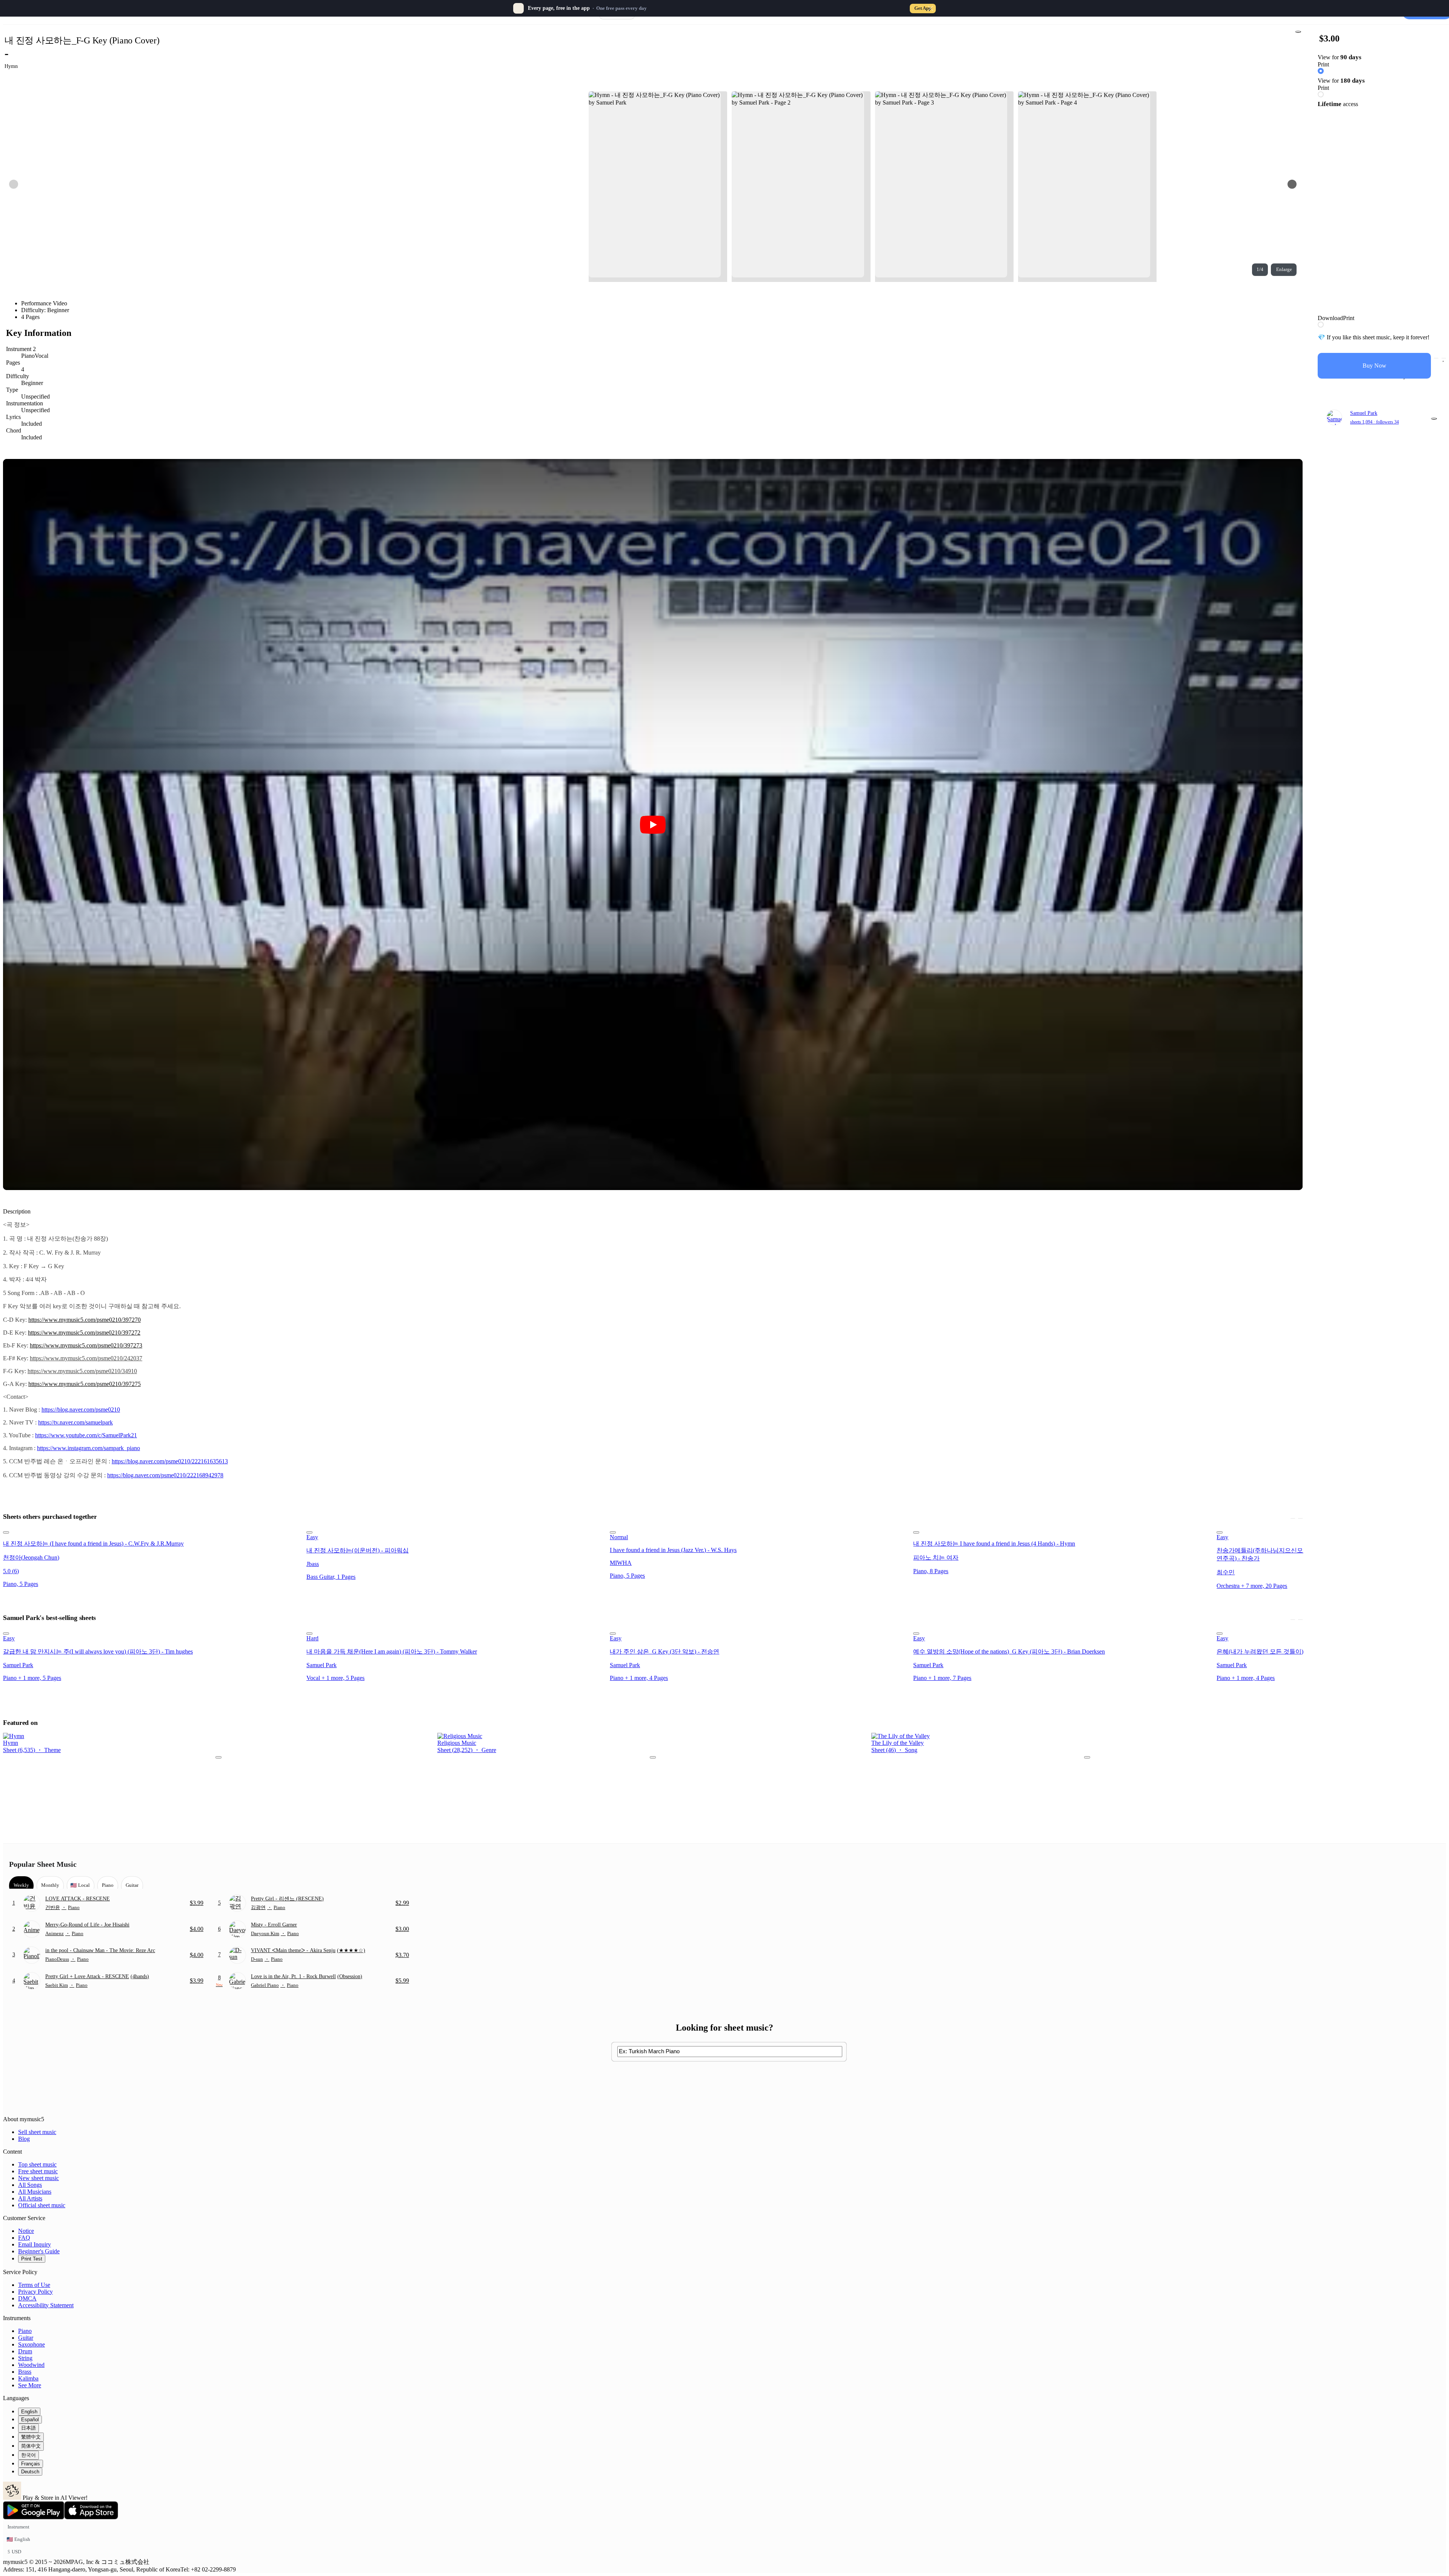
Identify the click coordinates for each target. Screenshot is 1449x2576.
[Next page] (1292, 184)
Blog (24, 2139)
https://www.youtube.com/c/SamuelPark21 (86, 1435)
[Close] (931, 8)
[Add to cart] (1436, 358)
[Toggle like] (1444, 358)
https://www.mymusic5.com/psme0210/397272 (84, 1333)
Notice (26, 2231)
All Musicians (35, 2192)
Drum (25, 2351)
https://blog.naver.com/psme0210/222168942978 (165, 1475)
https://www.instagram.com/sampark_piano (88, 1448)
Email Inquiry (35, 2244)
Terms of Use (34, 2285)
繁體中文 (31, 2437)
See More (30, 2385)
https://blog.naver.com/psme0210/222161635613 (170, 1461)
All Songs (30, 2185)
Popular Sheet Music (43, 1864)
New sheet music (38, 2178)
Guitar (26, 2338)
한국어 (28, 2455)
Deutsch (30, 2472)
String (25, 2358)
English (29, 2412)
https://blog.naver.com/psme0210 (81, 1410)
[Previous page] (14, 184)
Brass (25, 2372)
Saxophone (32, 2344)
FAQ (24, 2238)
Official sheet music (42, 2205)
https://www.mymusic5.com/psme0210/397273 (86, 1345)
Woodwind (31, 2365)
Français (31, 2464)
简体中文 (31, 2446)
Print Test (32, 2259)
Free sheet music (38, 2171)
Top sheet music (37, 2164)
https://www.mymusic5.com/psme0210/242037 (86, 1358)
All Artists (30, 2198)
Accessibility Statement (46, 2305)
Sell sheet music (37, 2132)
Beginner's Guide (39, 2251)
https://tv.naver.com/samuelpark (75, 1422)
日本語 (28, 2428)
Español (30, 2420)
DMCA (27, 2298)
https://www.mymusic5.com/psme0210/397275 (85, 1384)
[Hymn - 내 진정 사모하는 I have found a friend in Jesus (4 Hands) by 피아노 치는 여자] (1063, 1531)
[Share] (1298, 32)
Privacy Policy (35, 2292)
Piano (25, 2331)
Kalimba (28, 2378)
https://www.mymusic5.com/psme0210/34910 (82, 1371)
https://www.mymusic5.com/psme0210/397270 (85, 1320)
